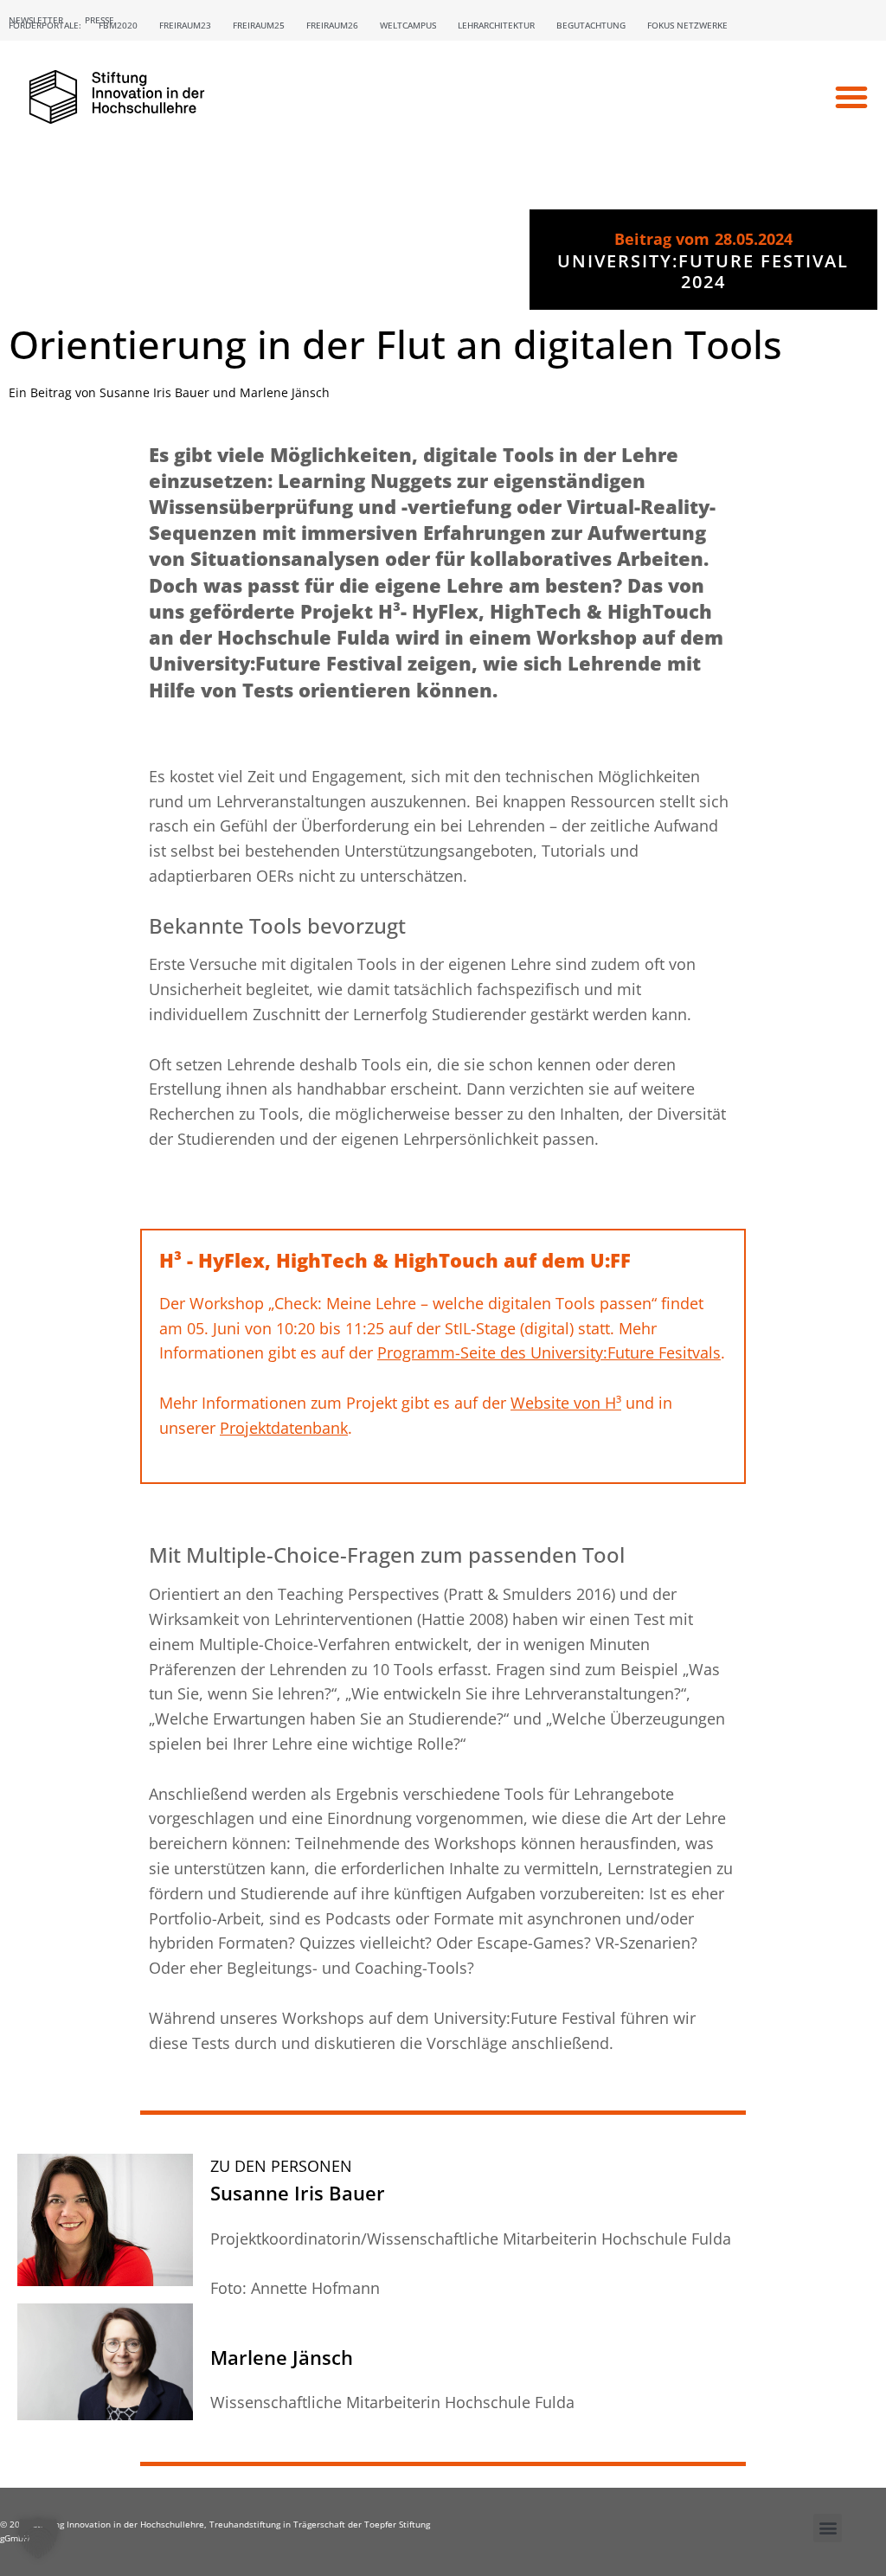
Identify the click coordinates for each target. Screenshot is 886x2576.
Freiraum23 (185, 25)
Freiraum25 (259, 25)
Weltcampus (408, 25)
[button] (851, 97)
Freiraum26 (332, 25)
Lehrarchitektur (496, 25)
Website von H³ (566, 1403)
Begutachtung (591, 25)
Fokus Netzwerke (687, 25)
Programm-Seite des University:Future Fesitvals (549, 1352)
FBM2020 (118, 25)
